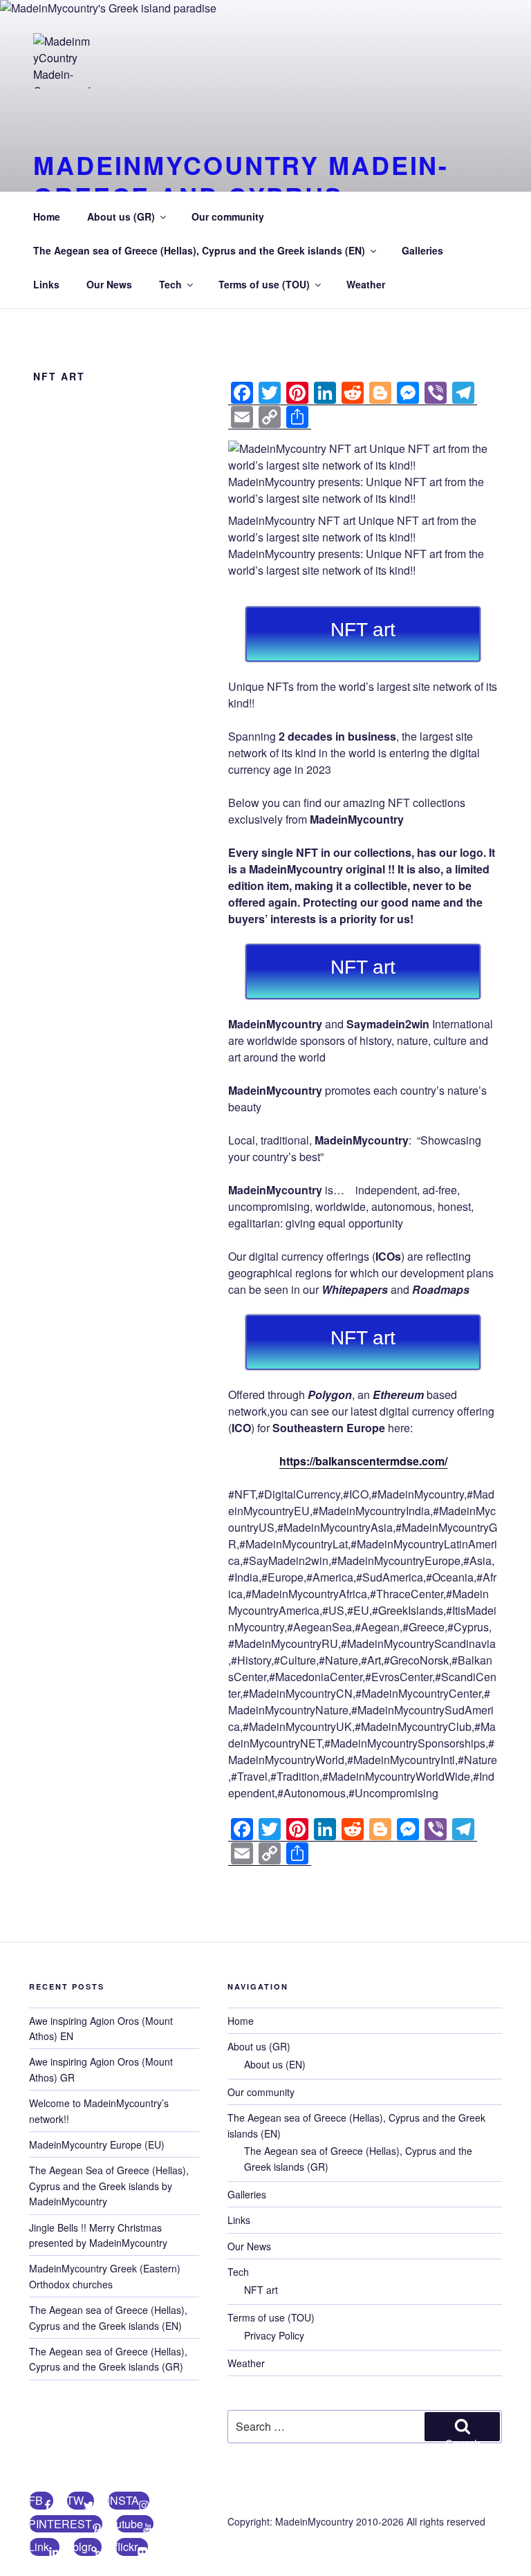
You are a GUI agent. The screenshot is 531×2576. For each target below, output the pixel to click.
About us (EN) (275, 2064)
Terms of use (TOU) (264, 284)
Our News (109, 284)
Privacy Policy (274, 2335)
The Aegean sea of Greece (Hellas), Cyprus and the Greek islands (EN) (199, 250)
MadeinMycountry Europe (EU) (97, 2144)
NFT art (261, 2290)
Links (46, 284)
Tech (170, 284)
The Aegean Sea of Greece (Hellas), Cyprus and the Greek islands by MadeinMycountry (109, 2186)
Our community (228, 216)
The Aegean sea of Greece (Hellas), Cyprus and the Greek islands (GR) (108, 2359)
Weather (366, 284)
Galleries (422, 250)
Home (47, 216)
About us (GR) (121, 216)
